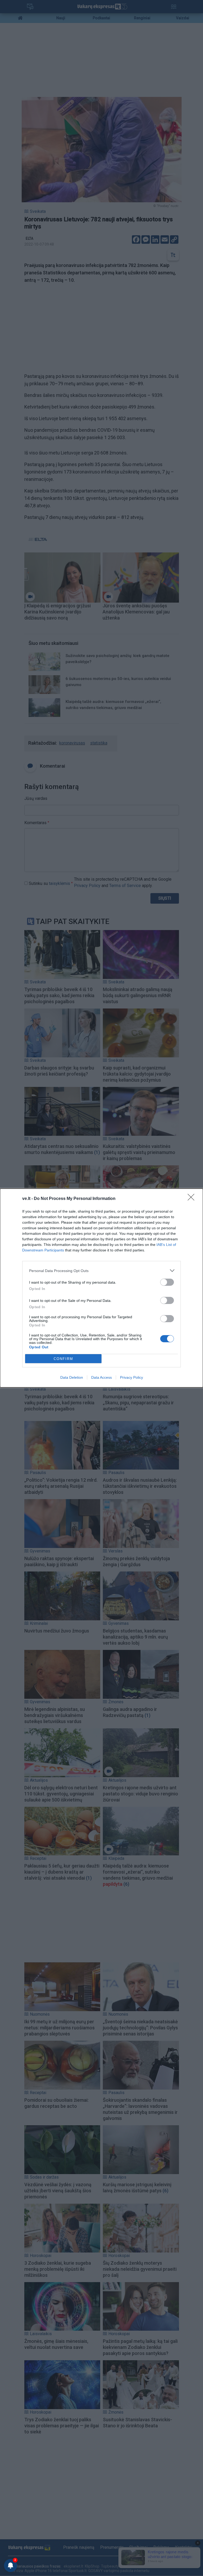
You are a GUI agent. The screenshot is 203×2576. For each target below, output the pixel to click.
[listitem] (101, 1271)
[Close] (193, 1199)
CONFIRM (63, 1359)
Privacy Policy (132, 1377)
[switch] (167, 1282)
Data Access (101, 1377)
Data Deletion (72, 1377)
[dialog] (101, 1288)
